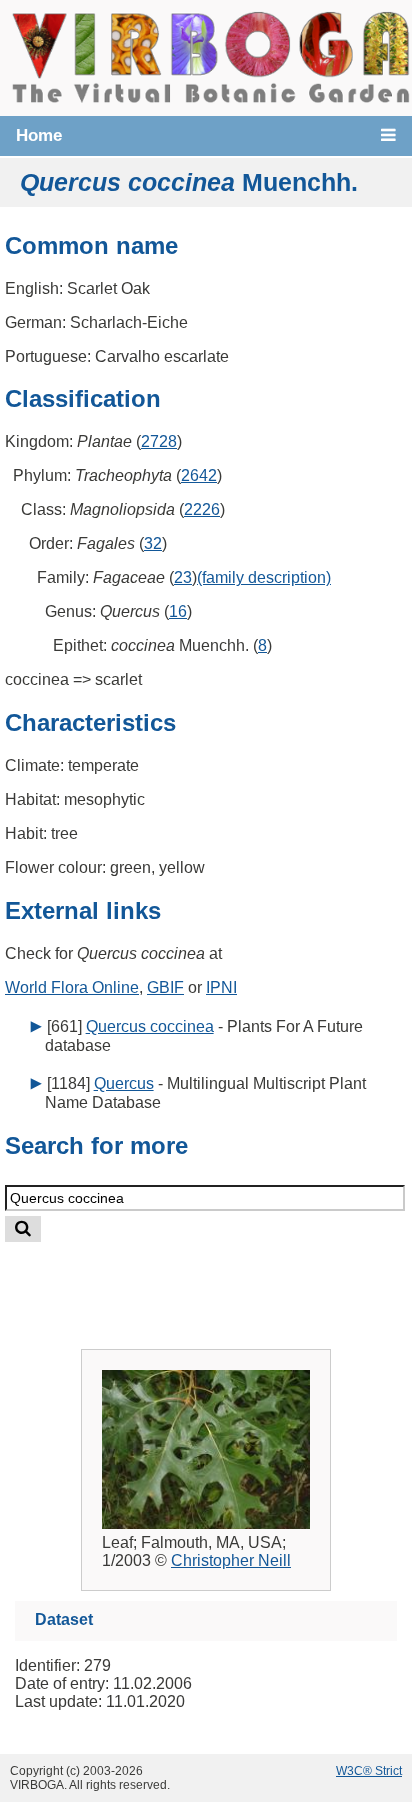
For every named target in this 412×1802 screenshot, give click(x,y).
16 (178, 611)
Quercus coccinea (150, 1026)
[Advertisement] (226, 1279)
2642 (199, 475)
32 (153, 543)
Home (39, 135)
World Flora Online (72, 987)
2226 (202, 509)
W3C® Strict (369, 1771)
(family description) (264, 577)
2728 (159, 441)
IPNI (221, 987)
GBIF (165, 987)
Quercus (124, 1083)
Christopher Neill (231, 1560)
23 (183, 577)
